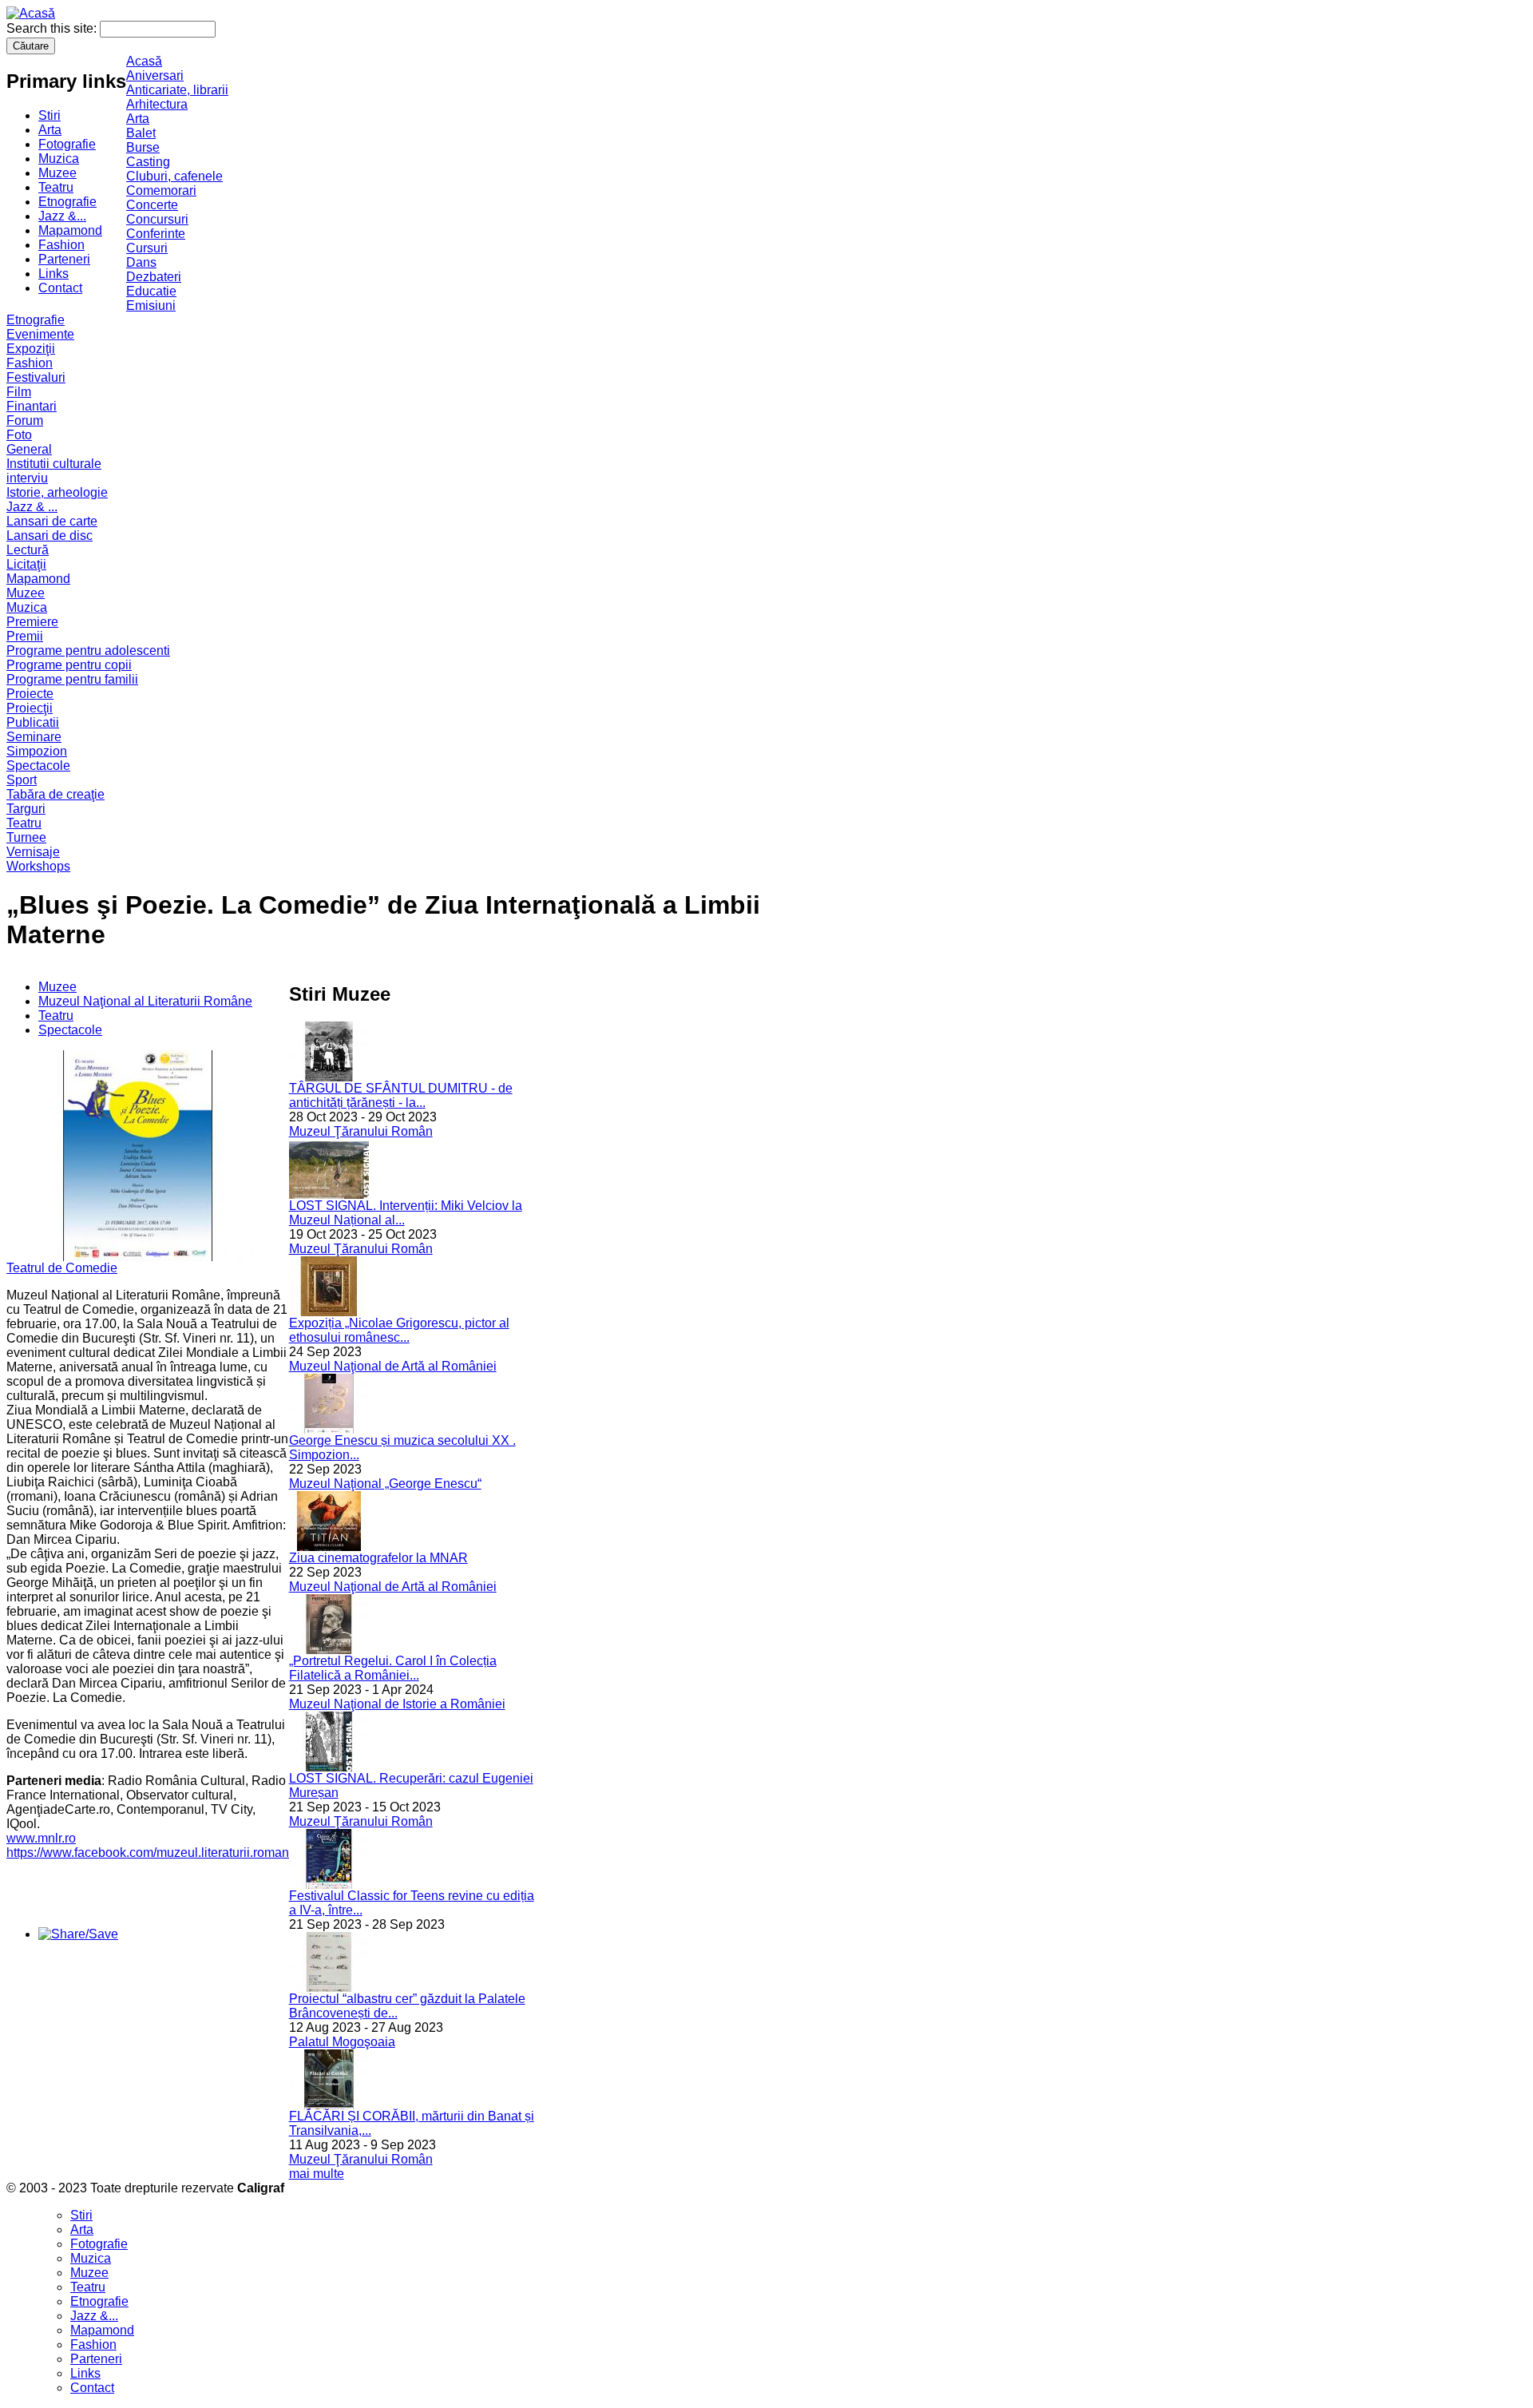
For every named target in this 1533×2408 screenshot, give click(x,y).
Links (53, 274)
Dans (141, 262)
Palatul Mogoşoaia (342, 2042)
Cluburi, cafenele (174, 176)
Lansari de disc (50, 536)
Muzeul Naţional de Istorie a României (397, 1704)
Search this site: (53, 28)
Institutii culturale (54, 464)
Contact (60, 288)
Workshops (38, 866)
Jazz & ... (32, 507)
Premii (25, 636)
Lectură (28, 550)
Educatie (151, 291)
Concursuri (157, 219)
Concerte (152, 205)
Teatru (56, 187)
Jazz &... (62, 216)
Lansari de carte (52, 521)
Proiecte (30, 694)
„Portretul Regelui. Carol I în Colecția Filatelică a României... (393, 1668)
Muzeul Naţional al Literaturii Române (145, 1001)
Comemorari (161, 190)
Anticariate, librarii (177, 90)
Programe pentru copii (69, 665)
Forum (25, 421)
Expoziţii (31, 349)
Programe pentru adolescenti (88, 651)
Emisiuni (151, 305)
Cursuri (147, 248)
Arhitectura (157, 104)
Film (19, 392)
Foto (19, 435)
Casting (148, 162)
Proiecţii (30, 708)
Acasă (144, 61)
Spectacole (38, 766)
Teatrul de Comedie (62, 1268)
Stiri (50, 115)
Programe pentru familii (72, 679)
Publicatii (33, 722)
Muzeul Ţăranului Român (361, 1131)
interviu (27, 478)
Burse (143, 147)
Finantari (32, 406)
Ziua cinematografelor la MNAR (378, 1558)
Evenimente (40, 334)
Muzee (57, 173)
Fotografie (67, 144)
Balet (141, 133)
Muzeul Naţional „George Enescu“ (385, 1484)
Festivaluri (36, 377)
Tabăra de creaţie (55, 794)
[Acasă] (31, 13)
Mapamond (70, 230)
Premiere (32, 622)
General (29, 449)
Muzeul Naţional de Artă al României (393, 1366)
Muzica (59, 159)
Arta (50, 130)
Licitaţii (26, 564)
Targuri (26, 809)
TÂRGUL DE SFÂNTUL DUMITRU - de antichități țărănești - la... (401, 1095)
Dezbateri (154, 277)
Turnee (26, 837)
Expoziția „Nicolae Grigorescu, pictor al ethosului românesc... (399, 1330)
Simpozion (37, 751)
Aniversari (155, 75)
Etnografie (67, 202)
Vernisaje (33, 852)
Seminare (34, 737)
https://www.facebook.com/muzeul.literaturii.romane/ (153, 1853)
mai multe (317, 2174)
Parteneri (64, 259)
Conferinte (156, 234)
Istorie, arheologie (57, 492)
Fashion (61, 245)
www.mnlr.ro (41, 1838)
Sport (22, 780)
